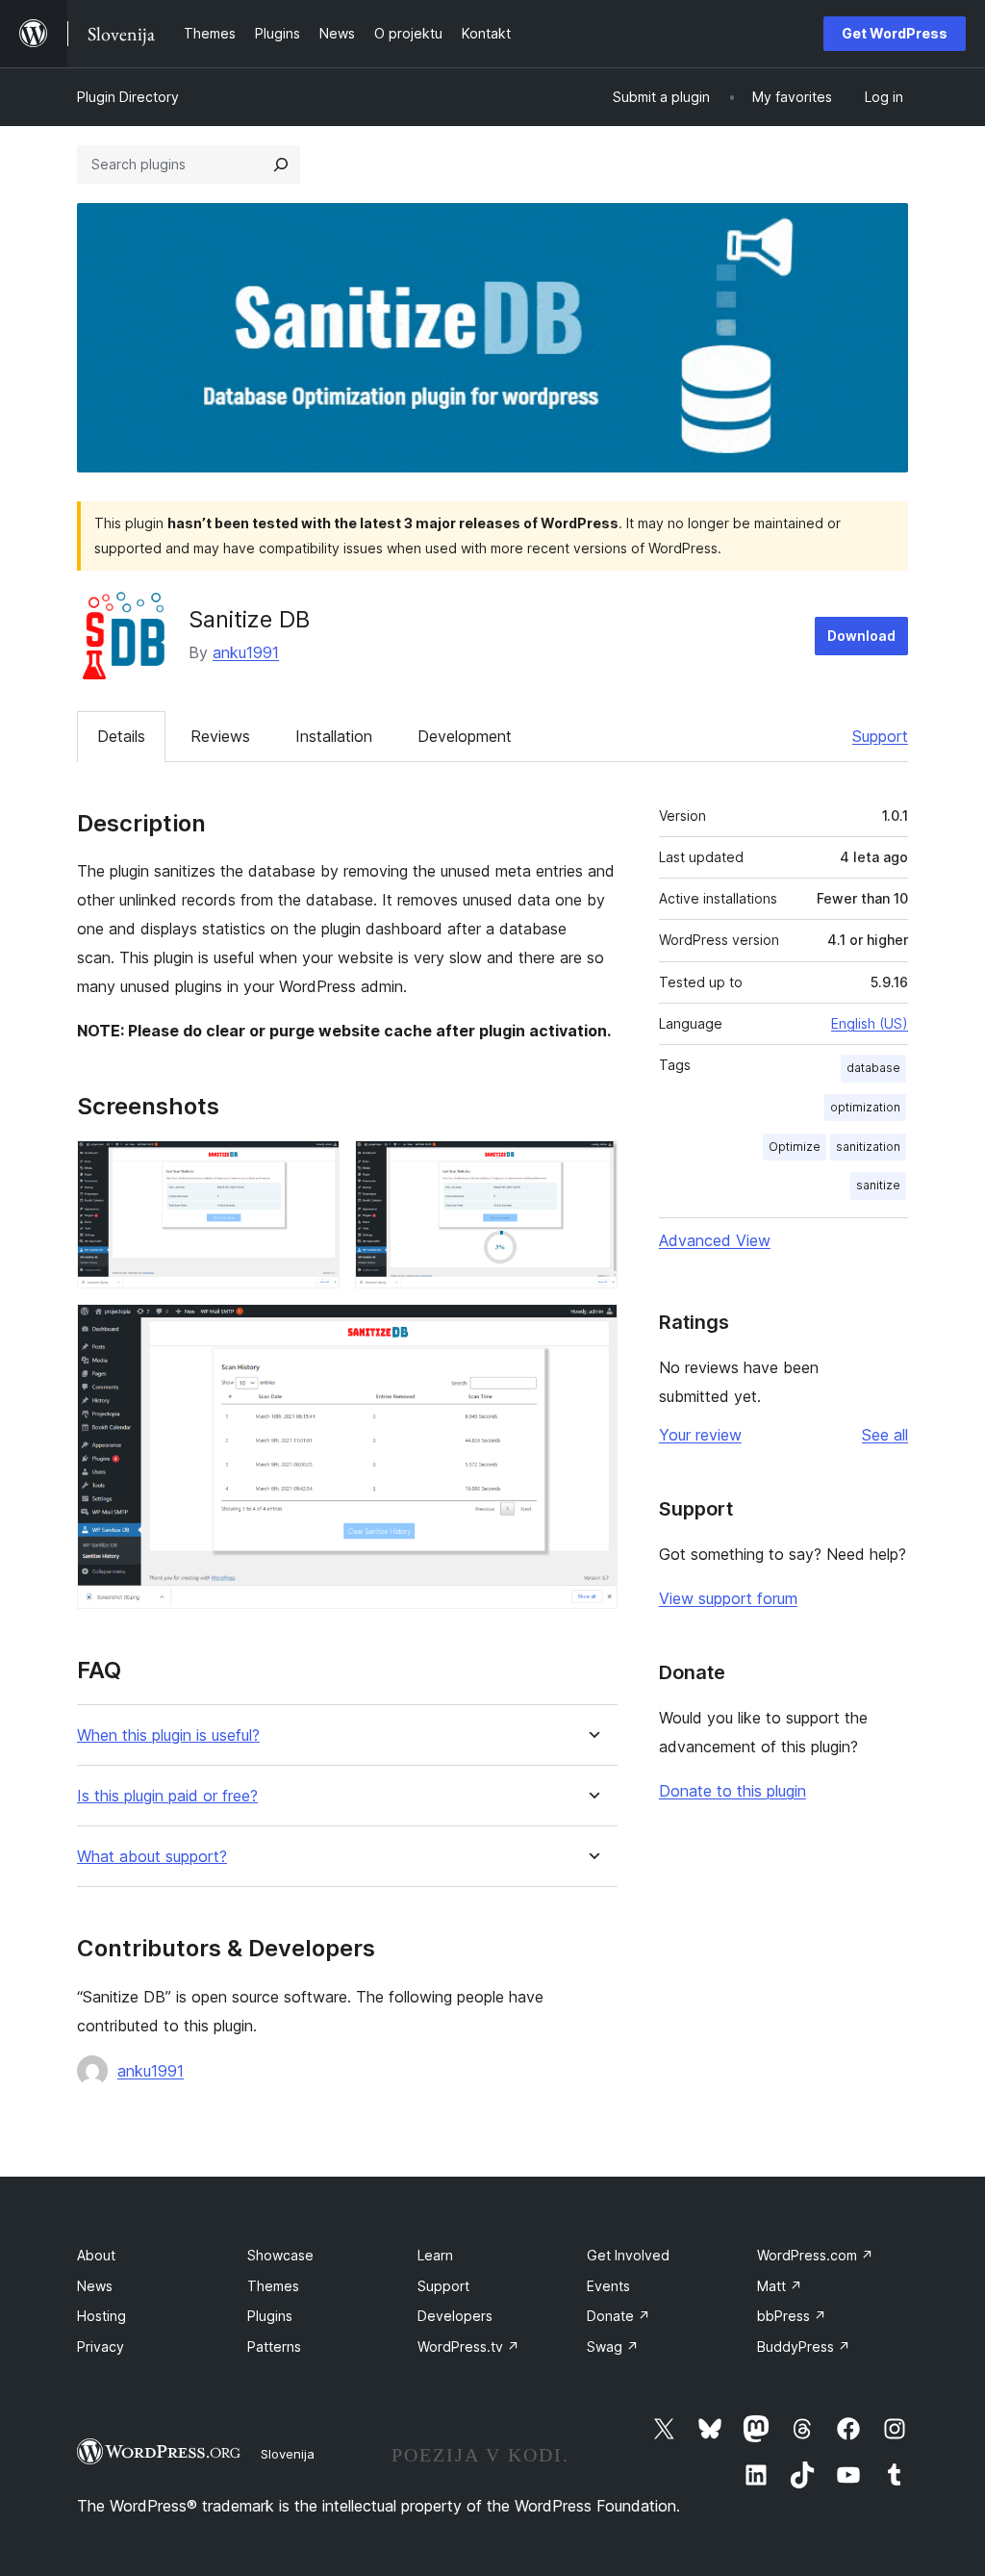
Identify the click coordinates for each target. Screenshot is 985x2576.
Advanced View (715, 1240)
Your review (700, 1435)
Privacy (101, 2346)
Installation (334, 736)
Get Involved (628, 2255)
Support (880, 736)
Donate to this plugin (732, 1791)
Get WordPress (895, 33)
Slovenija (288, 2454)
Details (121, 736)
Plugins (270, 2316)
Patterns (274, 2346)
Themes (273, 2286)
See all (885, 1435)
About (96, 2255)
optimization (865, 1107)
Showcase (280, 2255)
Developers (455, 2316)
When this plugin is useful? (168, 1735)
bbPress (792, 2316)
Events (608, 2286)
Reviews (220, 736)
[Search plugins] (281, 165)
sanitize (878, 1185)
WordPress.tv (468, 2346)
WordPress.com (815, 2255)
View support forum (728, 1598)
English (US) (870, 1023)
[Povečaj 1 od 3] (314, 1166)
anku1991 (246, 652)
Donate (619, 2316)
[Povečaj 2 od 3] (592, 1166)
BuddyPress (804, 2346)
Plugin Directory (128, 97)
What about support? (152, 1857)
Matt (780, 2286)
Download (861, 636)
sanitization (868, 1147)
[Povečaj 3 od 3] (592, 1330)
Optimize (795, 1147)
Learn (435, 2255)
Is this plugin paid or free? (167, 1796)
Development (465, 736)
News (95, 2286)
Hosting (101, 2316)
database (873, 1068)
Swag (613, 2346)
